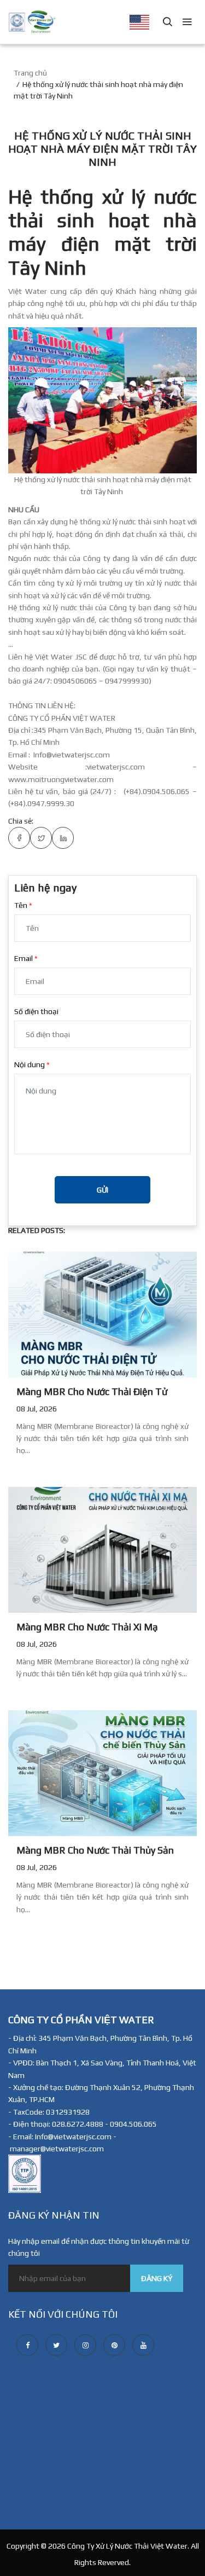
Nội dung (30, 1064)
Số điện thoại (36, 1011)
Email (24, 958)
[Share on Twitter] (41, 838)
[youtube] (143, 2345)
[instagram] (85, 2345)
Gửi (102, 1190)
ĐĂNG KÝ (157, 2278)
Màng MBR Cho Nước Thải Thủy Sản (95, 1850)
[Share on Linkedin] (63, 838)
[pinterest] (114, 2345)
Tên (21, 905)
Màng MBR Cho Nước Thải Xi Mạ (87, 1627)
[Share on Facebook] (19, 838)
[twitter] (56, 2345)
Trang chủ (30, 73)
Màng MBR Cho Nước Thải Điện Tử (92, 1391)
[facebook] (27, 2345)
